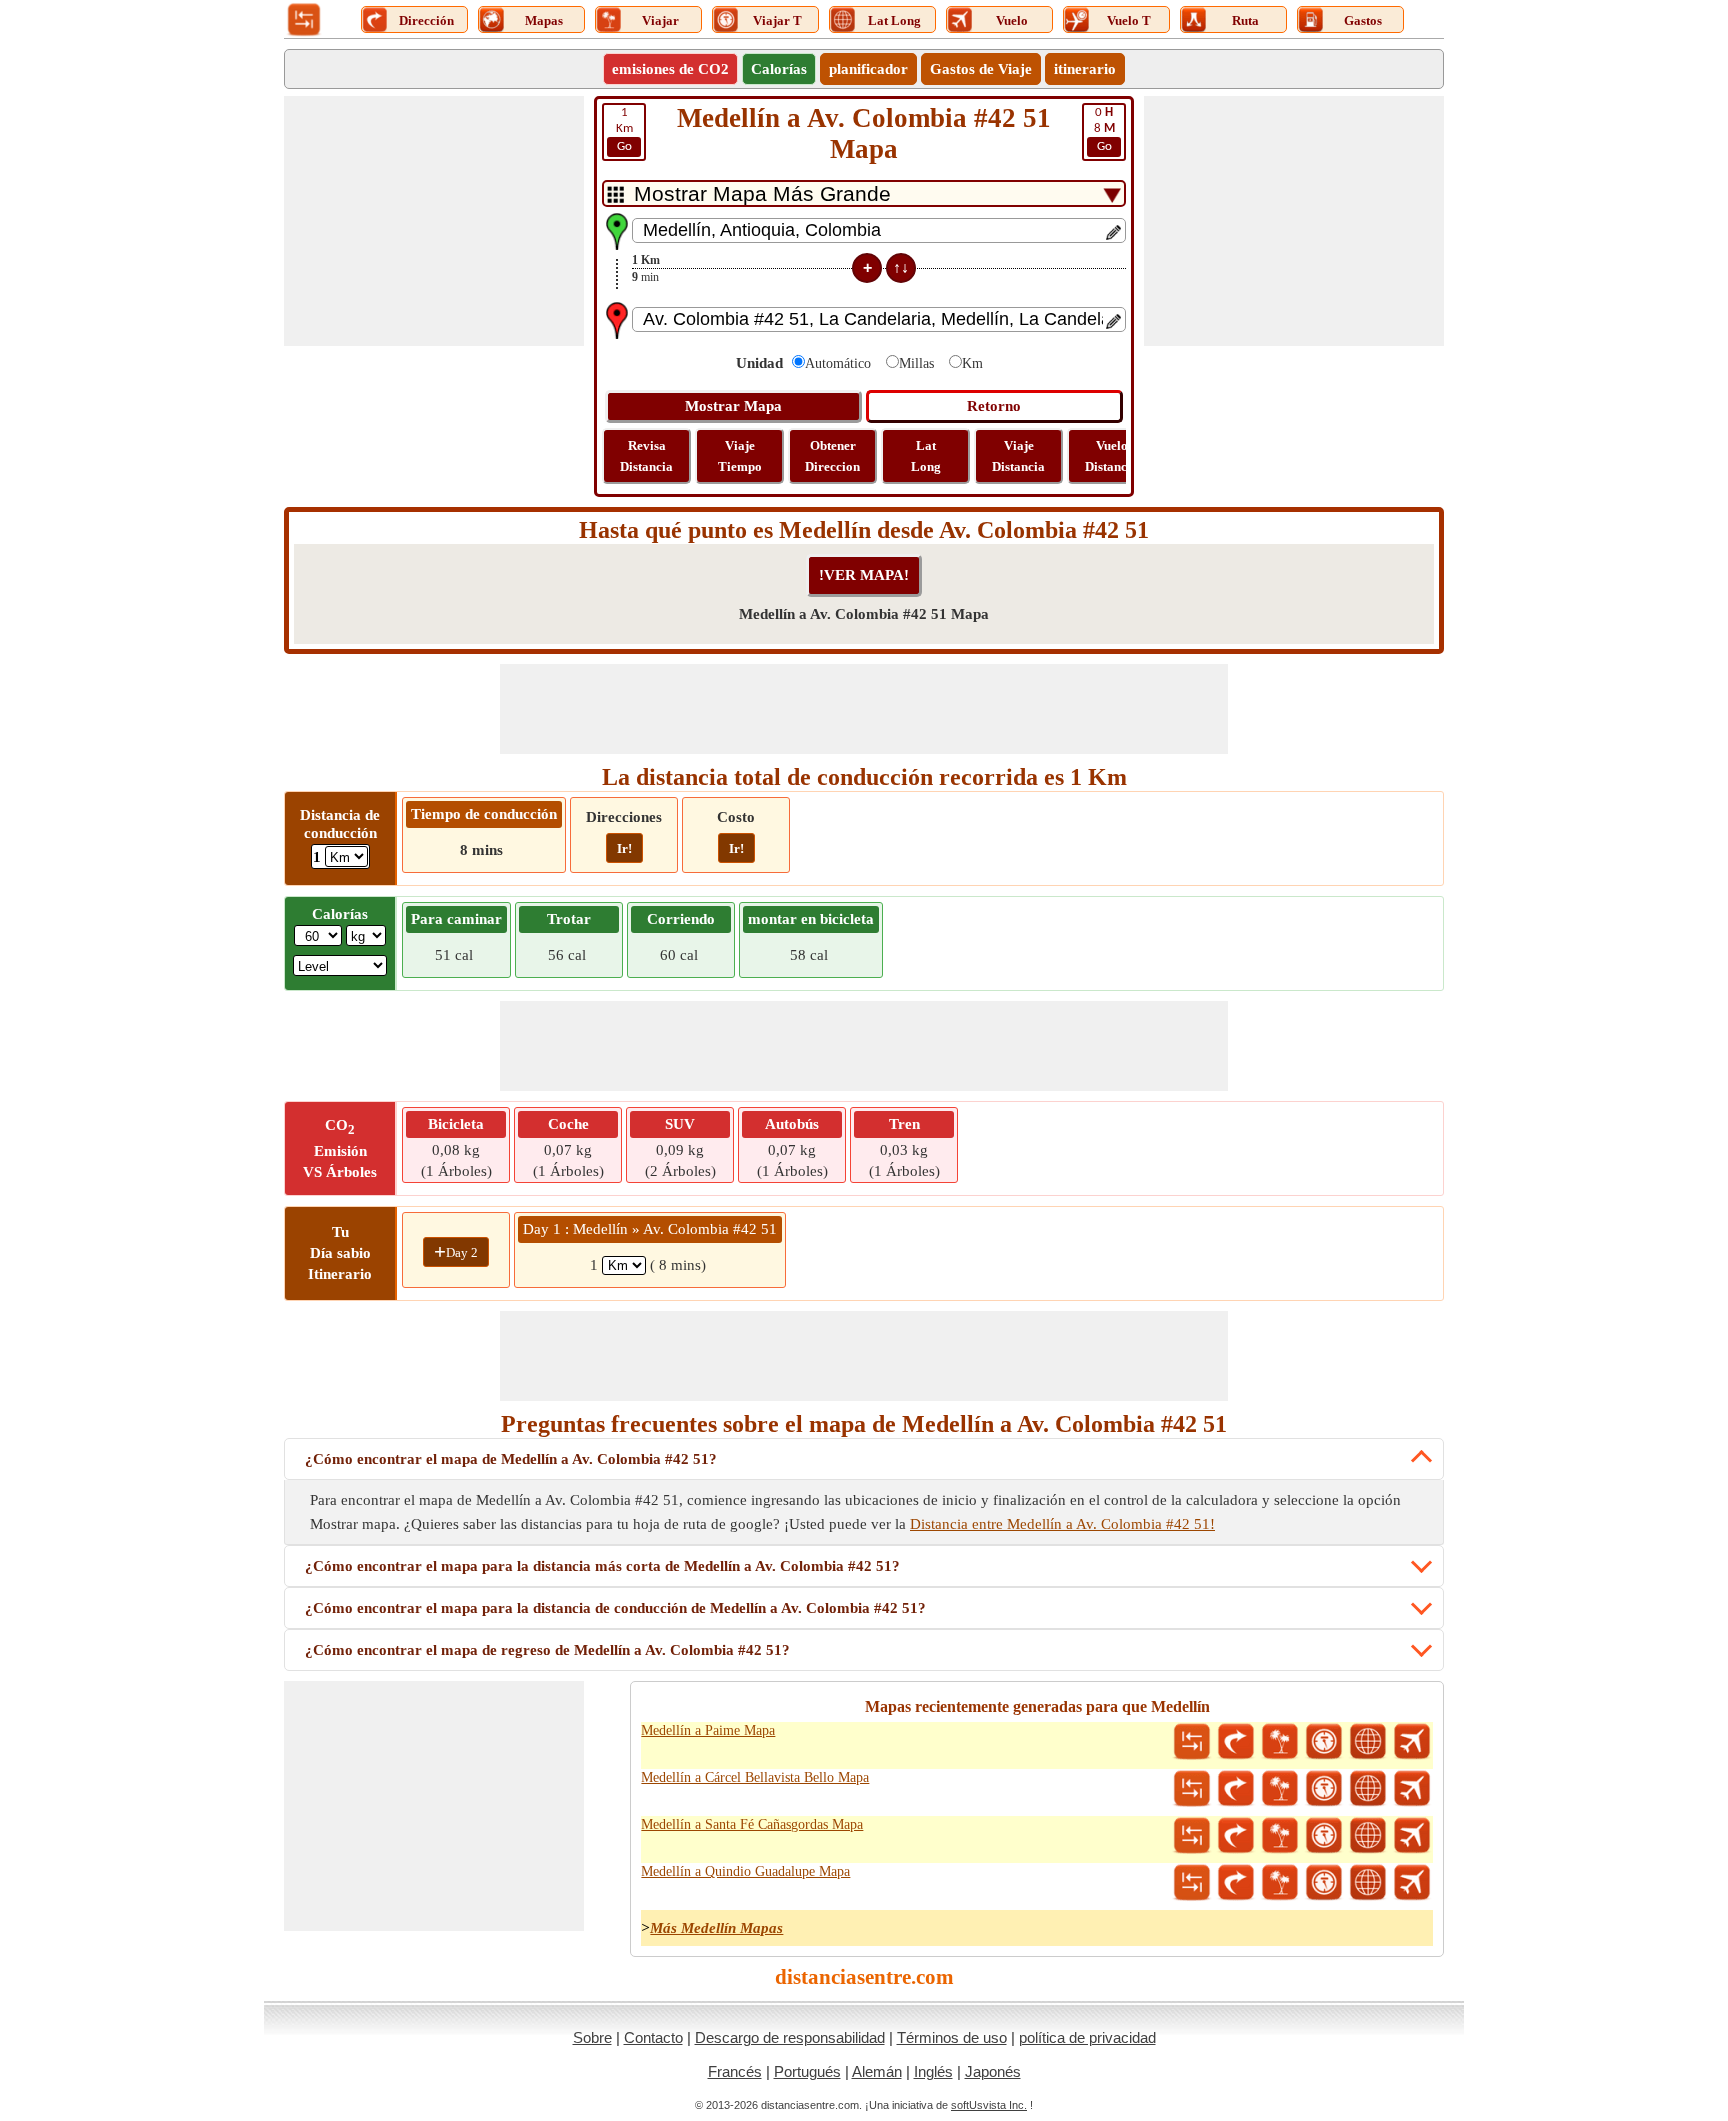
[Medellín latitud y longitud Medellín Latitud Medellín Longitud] (1368, 1742)
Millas (916, 363)
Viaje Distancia (1018, 456)
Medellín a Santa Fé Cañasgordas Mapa (752, 1824)
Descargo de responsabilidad (790, 2037)
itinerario (1085, 69)
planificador (868, 69)
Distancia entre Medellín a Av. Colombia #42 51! (1062, 1524)
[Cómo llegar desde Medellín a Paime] (1236, 1742)
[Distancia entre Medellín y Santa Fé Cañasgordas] (1192, 1836)
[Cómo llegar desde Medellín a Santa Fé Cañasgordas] (1236, 1836)
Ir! (624, 848)
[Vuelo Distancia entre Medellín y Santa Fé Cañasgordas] (1412, 1836)
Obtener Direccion (832, 456)
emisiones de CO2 (670, 69)
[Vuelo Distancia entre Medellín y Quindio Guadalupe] (1412, 1883)
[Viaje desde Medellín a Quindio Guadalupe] (1280, 1883)
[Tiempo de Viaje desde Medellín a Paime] (1324, 1742)
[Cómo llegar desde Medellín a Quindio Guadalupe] (1236, 1883)
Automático (838, 363)
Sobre (592, 2037)
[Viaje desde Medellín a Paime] (1280, 1742)
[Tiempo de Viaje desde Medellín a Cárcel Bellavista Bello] (1324, 1789)
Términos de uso (952, 2037)
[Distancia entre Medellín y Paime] (1192, 1742)
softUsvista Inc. (989, 2105)
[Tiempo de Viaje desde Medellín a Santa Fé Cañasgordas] (1324, 1836)
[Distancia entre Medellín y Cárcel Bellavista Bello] (1192, 1789)
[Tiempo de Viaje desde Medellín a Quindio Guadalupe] (1324, 1883)
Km (624, 129)
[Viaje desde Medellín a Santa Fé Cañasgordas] (1280, 1836)
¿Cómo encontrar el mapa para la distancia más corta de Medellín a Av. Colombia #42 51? (602, 1566)
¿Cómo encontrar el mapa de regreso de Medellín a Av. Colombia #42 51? (547, 1650)
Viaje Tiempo (740, 456)
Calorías (779, 69)
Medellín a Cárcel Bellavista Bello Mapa (755, 1777)
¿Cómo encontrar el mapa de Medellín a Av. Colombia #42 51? (511, 1459)
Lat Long (926, 456)
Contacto (653, 2037)
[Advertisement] (434, 221)
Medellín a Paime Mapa (708, 1730)
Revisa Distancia (646, 456)
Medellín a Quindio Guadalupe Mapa (745, 1871)
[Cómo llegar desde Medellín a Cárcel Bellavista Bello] (1236, 1789)
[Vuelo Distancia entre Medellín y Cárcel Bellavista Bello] (1412, 1789)
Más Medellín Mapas (716, 1928)
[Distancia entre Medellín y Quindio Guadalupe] (1192, 1883)
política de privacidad (1087, 2037)
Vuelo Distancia (1111, 456)
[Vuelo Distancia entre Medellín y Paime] (1412, 1742)
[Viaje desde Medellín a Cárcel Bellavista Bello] (1280, 1789)
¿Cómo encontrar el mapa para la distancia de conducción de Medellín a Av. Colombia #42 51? (615, 1608)
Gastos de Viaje (981, 69)
